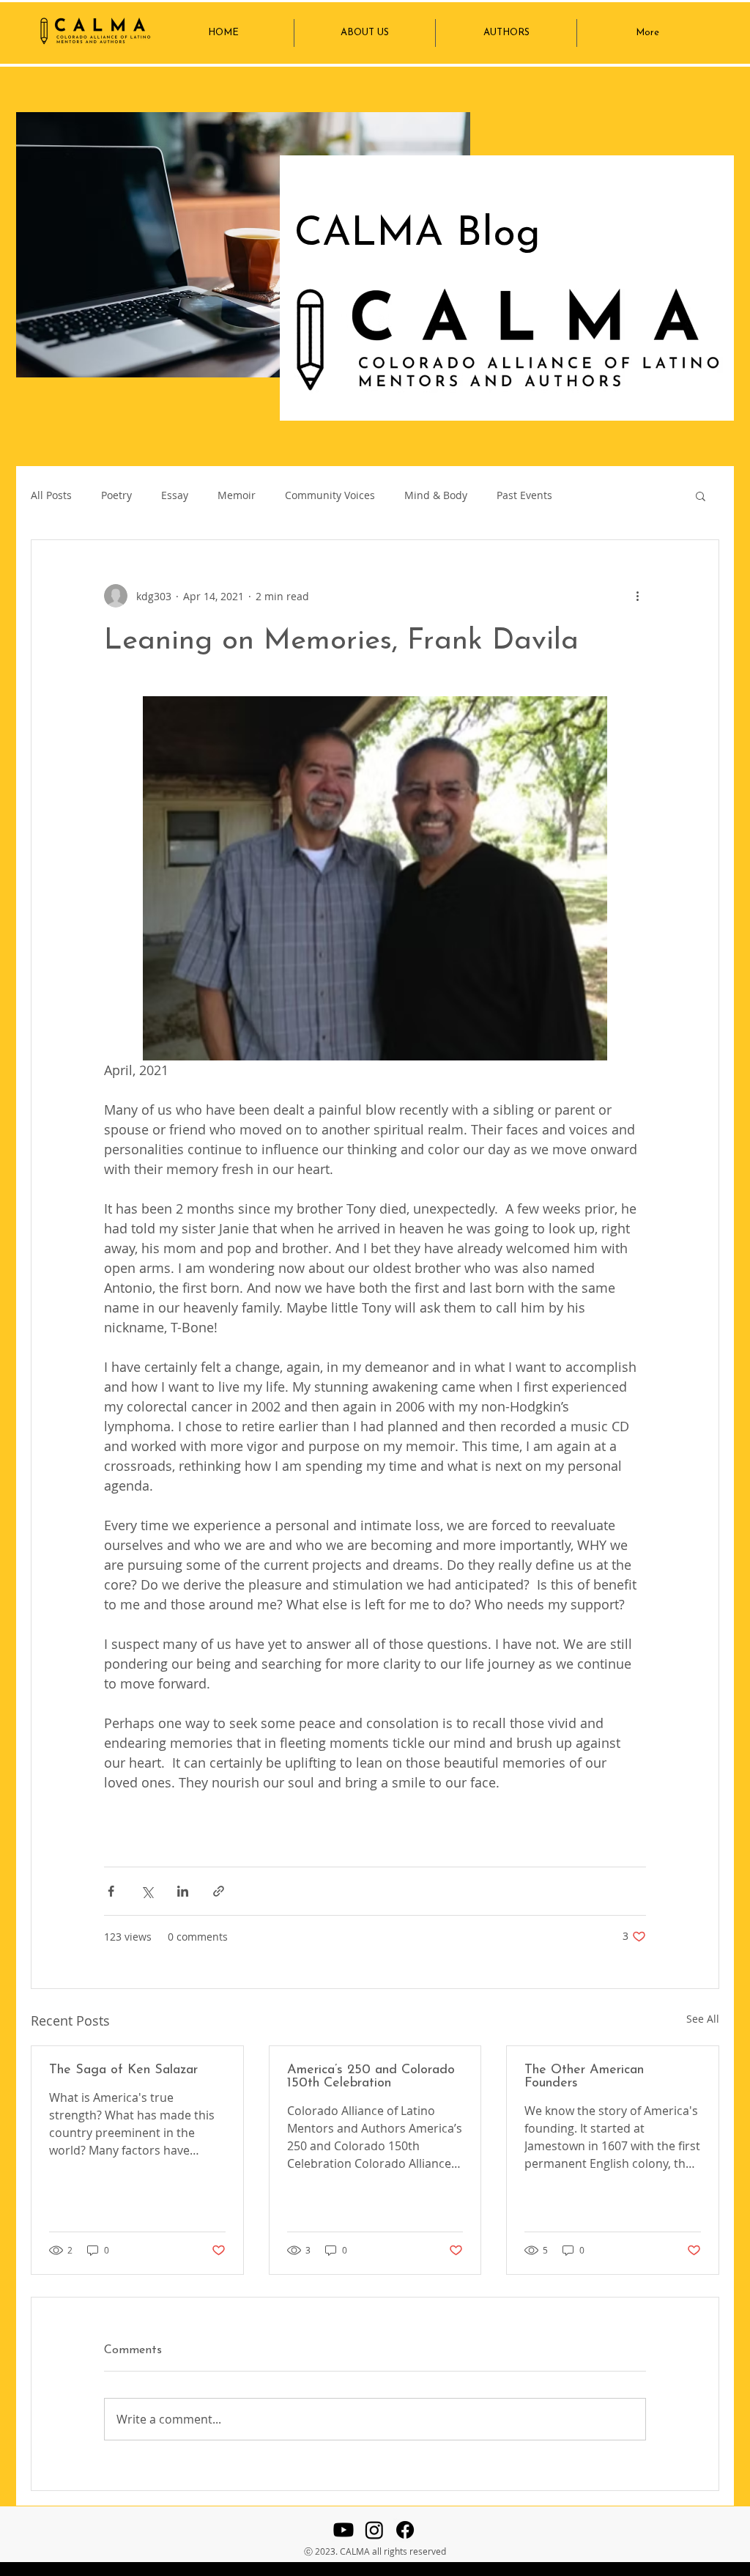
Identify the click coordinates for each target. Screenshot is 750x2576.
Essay (175, 495)
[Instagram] (374, 2530)
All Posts (51, 495)
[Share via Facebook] (111, 1891)
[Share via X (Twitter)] (147, 1891)
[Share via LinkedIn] (183, 1891)
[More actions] (637, 596)
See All (703, 2019)
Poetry (116, 495)
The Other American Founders (584, 2077)
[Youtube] (344, 2530)
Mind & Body (436, 495)
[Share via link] (219, 1891)
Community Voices (330, 495)
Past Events (524, 495)
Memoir (237, 495)
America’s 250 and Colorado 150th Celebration (371, 2077)
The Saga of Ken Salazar (123, 2070)
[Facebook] (405, 2530)
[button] (701, 495)
